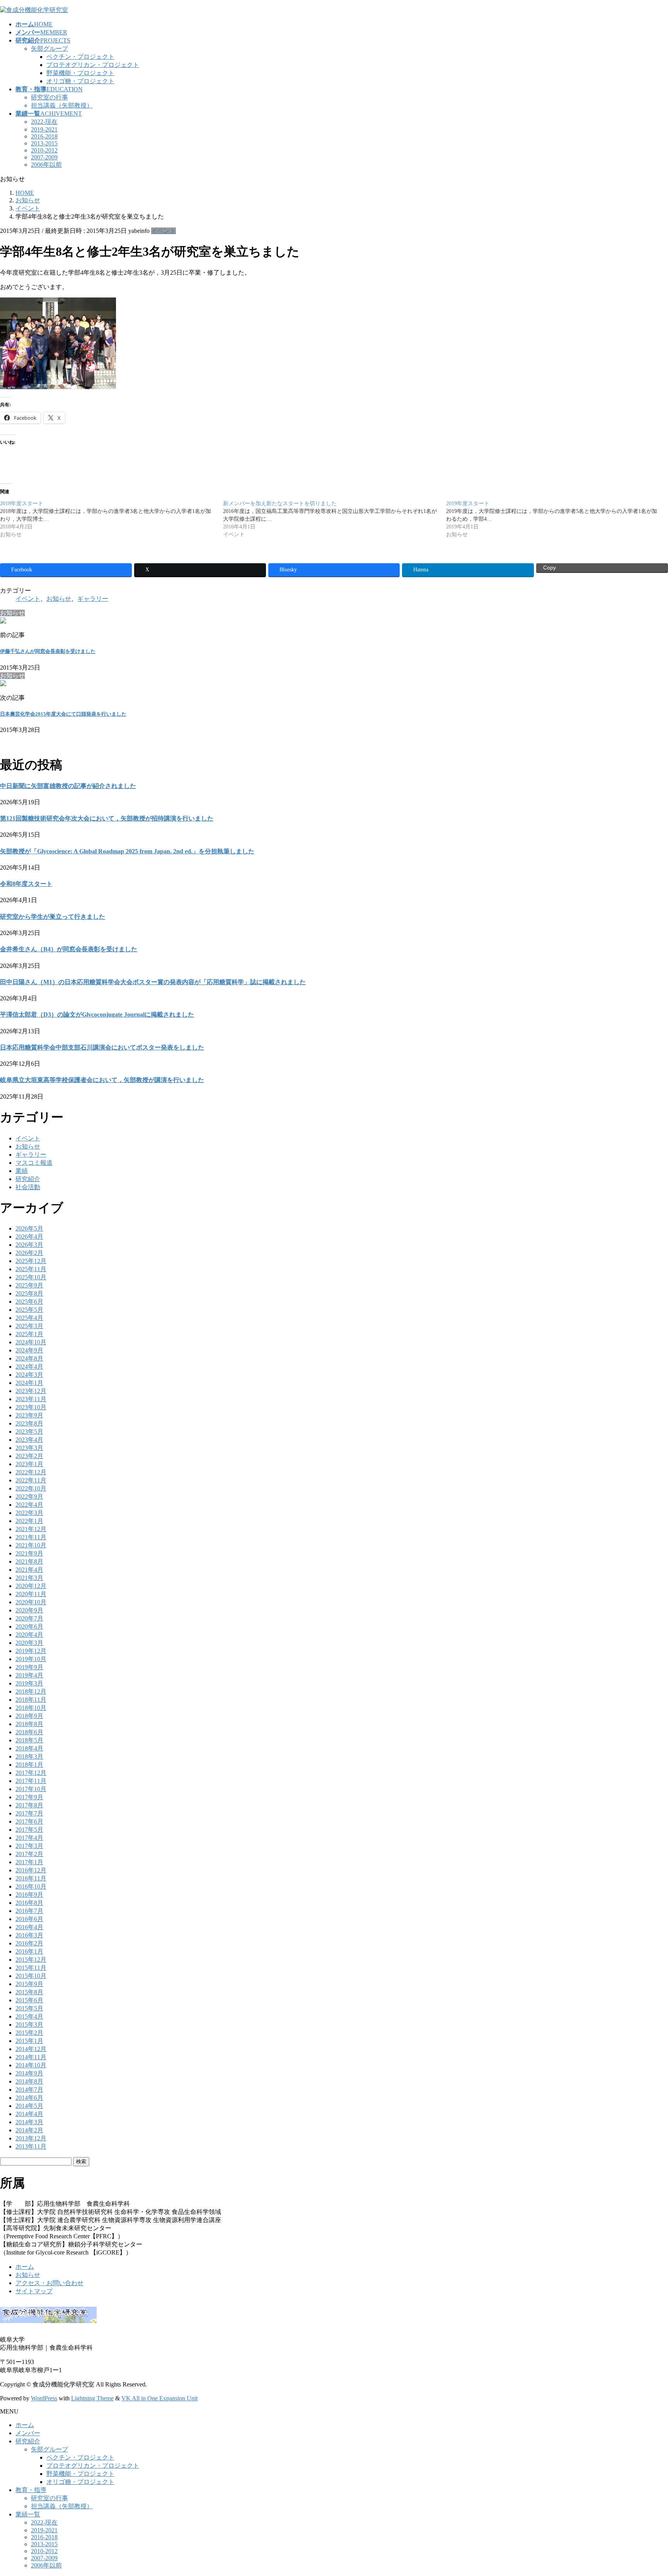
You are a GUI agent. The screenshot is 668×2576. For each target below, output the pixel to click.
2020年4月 (29, 1635)
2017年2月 (29, 1854)
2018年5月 (29, 1740)
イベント (164, 231)
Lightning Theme (92, 2398)
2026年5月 (29, 1228)
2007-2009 (44, 157)
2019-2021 (44, 129)
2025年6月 (29, 1302)
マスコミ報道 (34, 1163)
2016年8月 (29, 1903)
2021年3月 (29, 1578)
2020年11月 (31, 1594)
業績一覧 (28, 2514)
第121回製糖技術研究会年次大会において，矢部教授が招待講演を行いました (107, 818)
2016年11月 (31, 1878)
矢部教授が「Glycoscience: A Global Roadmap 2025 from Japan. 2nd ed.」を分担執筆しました (127, 851)
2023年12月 (31, 1391)
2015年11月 (31, 1968)
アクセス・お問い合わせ (49, 2283)
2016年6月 (29, 1919)
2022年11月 (31, 1480)
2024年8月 (29, 1358)
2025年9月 (29, 1285)
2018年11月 (31, 1700)
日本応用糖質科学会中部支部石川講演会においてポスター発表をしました (102, 1047)
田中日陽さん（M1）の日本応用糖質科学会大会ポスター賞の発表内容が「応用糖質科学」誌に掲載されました (153, 982)
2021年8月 (29, 1561)
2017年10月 (31, 1789)
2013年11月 (31, 2146)
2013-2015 (44, 143)
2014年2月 (29, 2130)
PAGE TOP (647, 2491)
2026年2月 (29, 1253)
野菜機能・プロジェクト (80, 73)
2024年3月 (29, 1375)
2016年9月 (29, 1895)
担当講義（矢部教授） (62, 105)
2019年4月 (29, 1675)
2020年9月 (29, 1610)
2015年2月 (29, 2033)
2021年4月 (29, 1570)
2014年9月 (29, 2073)
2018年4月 (29, 1748)
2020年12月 (31, 1586)
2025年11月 (31, 1269)
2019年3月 (29, 1683)
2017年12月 (31, 1773)
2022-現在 (44, 122)
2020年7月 (29, 1618)
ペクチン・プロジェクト (80, 57)
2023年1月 (29, 1464)
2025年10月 (31, 1277)
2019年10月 (31, 1659)
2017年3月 (29, 1846)
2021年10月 (31, 1545)
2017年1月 (29, 1862)
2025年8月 (29, 1293)
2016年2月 (29, 1943)
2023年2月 (29, 1456)
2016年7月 (29, 1911)
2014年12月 (31, 2049)
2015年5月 (29, 2008)
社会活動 (28, 1187)
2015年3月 (29, 2025)
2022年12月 (31, 1472)
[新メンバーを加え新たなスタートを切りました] (335, 519)
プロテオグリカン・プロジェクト (93, 65)
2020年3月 (29, 1643)
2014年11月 (31, 2057)
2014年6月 (29, 2098)
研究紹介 (28, 1179)
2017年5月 (29, 1830)
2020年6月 (29, 1626)
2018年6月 (29, 1732)
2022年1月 (29, 1521)
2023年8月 (29, 1423)
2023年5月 (29, 1432)
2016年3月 (29, 1935)
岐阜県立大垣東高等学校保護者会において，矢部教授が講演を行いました (102, 1080)
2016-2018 (44, 136)
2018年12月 (31, 1691)
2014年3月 (29, 2122)
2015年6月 (29, 2000)
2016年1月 (29, 1951)
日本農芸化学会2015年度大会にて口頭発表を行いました (63, 714)
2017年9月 (29, 1797)
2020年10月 (31, 1602)
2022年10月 (31, 1488)
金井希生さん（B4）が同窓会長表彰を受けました (69, 949)
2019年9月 (29, 1667)
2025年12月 (31, 1261)
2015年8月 (29, 1992)
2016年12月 (31, 1870)
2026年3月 (29, 1245)
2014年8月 (29, 2081)
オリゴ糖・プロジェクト (80, 81)
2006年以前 (46, 165)
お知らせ (59, 599)
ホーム (25, 2267)
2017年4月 (29, 1838)
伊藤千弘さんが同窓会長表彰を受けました (48, 651)
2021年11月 (31, 1537)
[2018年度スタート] (112, 519)
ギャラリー (93, 599)
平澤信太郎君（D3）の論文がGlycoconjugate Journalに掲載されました (97, 1015)
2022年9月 (29, 1497)
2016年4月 (29, 1927)
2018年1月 (29, 1765)
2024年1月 (29, 1383)
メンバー (28, 2433)
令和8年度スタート (26, 884)
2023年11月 (31, 1399)
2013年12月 (31, 2138)
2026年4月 (29, 1237)
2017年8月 (29, 1805)
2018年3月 (29, 1756)
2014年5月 (29, 2106)
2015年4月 (29, 2016)
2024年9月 (29, 1350)
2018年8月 (29, 1724)
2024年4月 (29, 1367)
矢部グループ (49, 49)
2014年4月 (29, 2114)
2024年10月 (31, 1342)
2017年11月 (31, 1781)
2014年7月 (29, 2090)
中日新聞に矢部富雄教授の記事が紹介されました (68, 786)
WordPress (44, 2398)
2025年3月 (29, 1326)
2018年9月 (29, 1716)
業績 (22, 1171)
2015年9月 (29, 1984)
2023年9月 (29, 1415)
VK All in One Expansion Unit (159, 2398)
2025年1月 (29, 1334)
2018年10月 (31, 1708)
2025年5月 (29, 1310)
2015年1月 (29, 2041)
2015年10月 (31, 1976)
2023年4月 (29, 1440)
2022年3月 (29, 1513)
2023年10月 (31, 1407)
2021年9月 (29, 1553)
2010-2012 (44, 150)
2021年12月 (31, 1529)
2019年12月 (31, 1651)
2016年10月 (31, 1886)
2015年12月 (31, 1960)
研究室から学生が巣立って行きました (53, 917)
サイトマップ (34, 2291)
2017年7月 (29, 1813)
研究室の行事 (49, 97)
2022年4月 (29, 1505)
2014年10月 (31, 2065)
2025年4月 (29, 1318)
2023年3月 (29, 1448)
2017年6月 (29, 1821)
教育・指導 (31, 2490)
